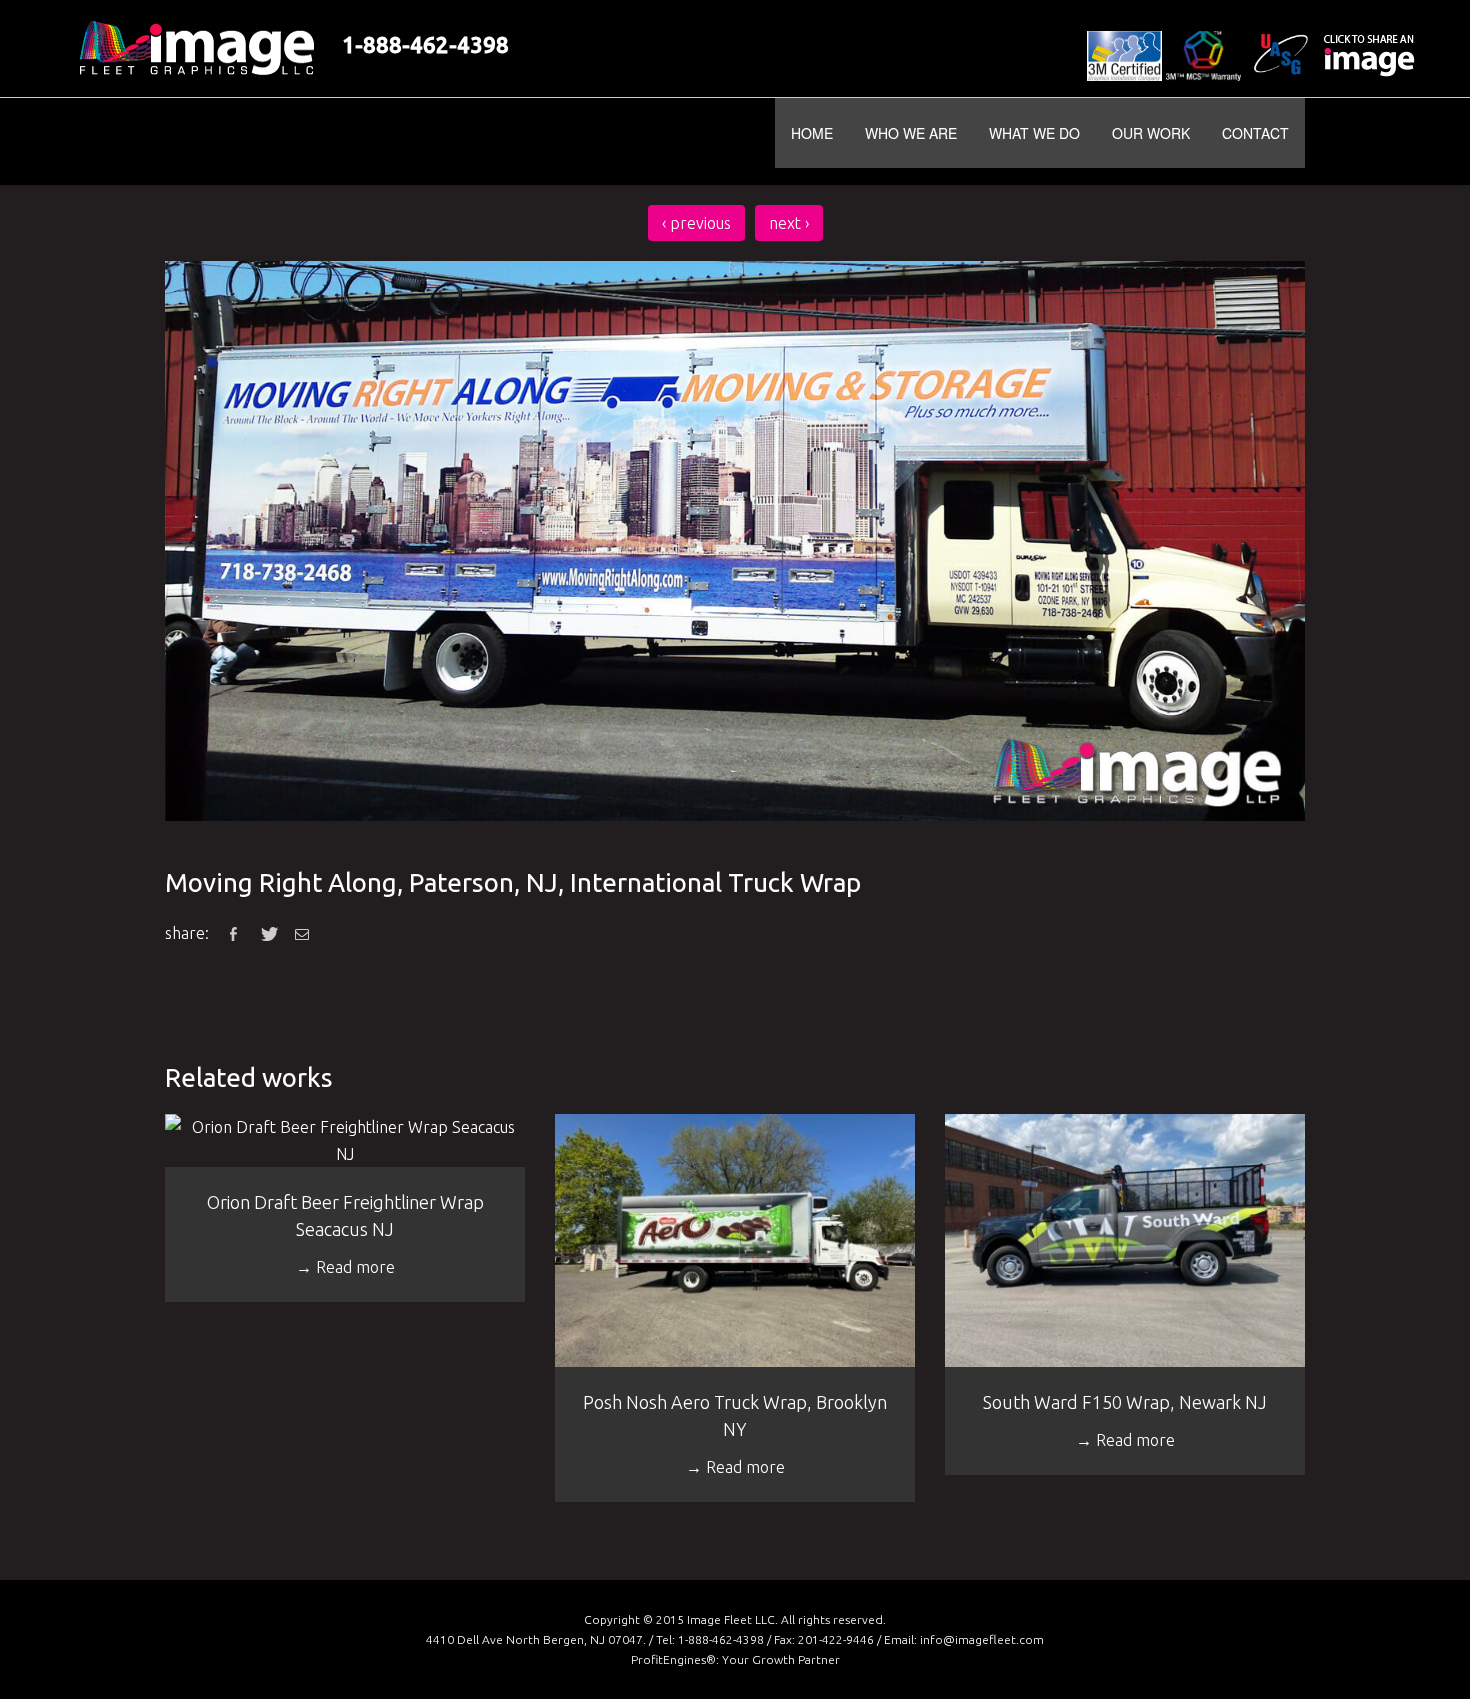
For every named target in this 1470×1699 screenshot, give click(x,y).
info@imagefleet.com (982, 1639)
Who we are (911, 133)
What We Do (1034, 133)
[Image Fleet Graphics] (306, 141)
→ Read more (345, 1267)
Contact (1255, 133)
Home (812, 133)
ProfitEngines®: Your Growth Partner (735, 1659)
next (789, 223)
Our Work (1151, 133)
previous (696, 223)
